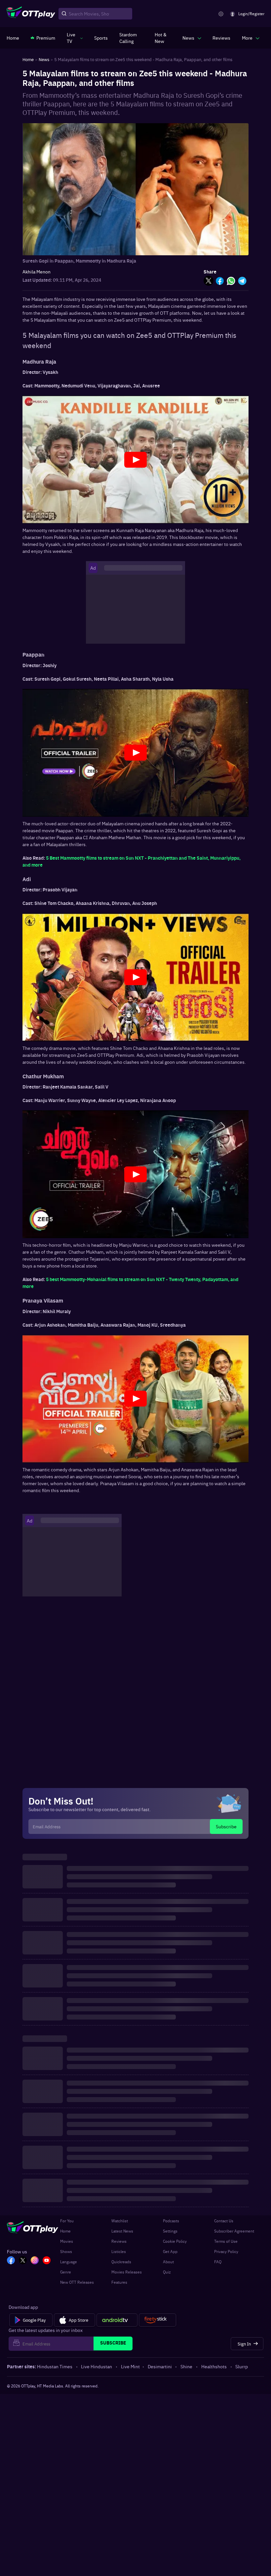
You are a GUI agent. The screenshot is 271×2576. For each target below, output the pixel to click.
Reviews (119, 2241)
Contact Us (224, 2221)
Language (69, 2262)
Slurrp (242, 2366)
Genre (66, 2272)
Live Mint (130, 2366)
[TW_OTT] (23, 2261)
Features (119, 2282)
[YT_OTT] (47, 2261)
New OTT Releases (77, 2282)
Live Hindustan (97, 2366)
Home (65, 2231)
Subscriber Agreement (234, 2231)
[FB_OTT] (11, 2261)
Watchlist (120, 2221)
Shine (186, 2366)
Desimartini (160, 2366)
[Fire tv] (157, 2320)
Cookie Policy (175, 2241)
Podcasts (171, 2221)
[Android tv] (117, 2320)
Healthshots (214, 2366)
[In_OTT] (35, 2261)
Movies (67, 2241)
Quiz (167, 2272)
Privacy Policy (226, 2251)
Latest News (122, 2231)
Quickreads (121, 2262)
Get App (170, 2251)
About (168, 2262)
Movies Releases (127, 2272)
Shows (66, 2251)
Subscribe (226, 1826)
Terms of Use (226, 2241)
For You (67, 2221)
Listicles (119, 2251)
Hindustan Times (55, 2366)
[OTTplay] (31, 14)
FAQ (218, 2262)
